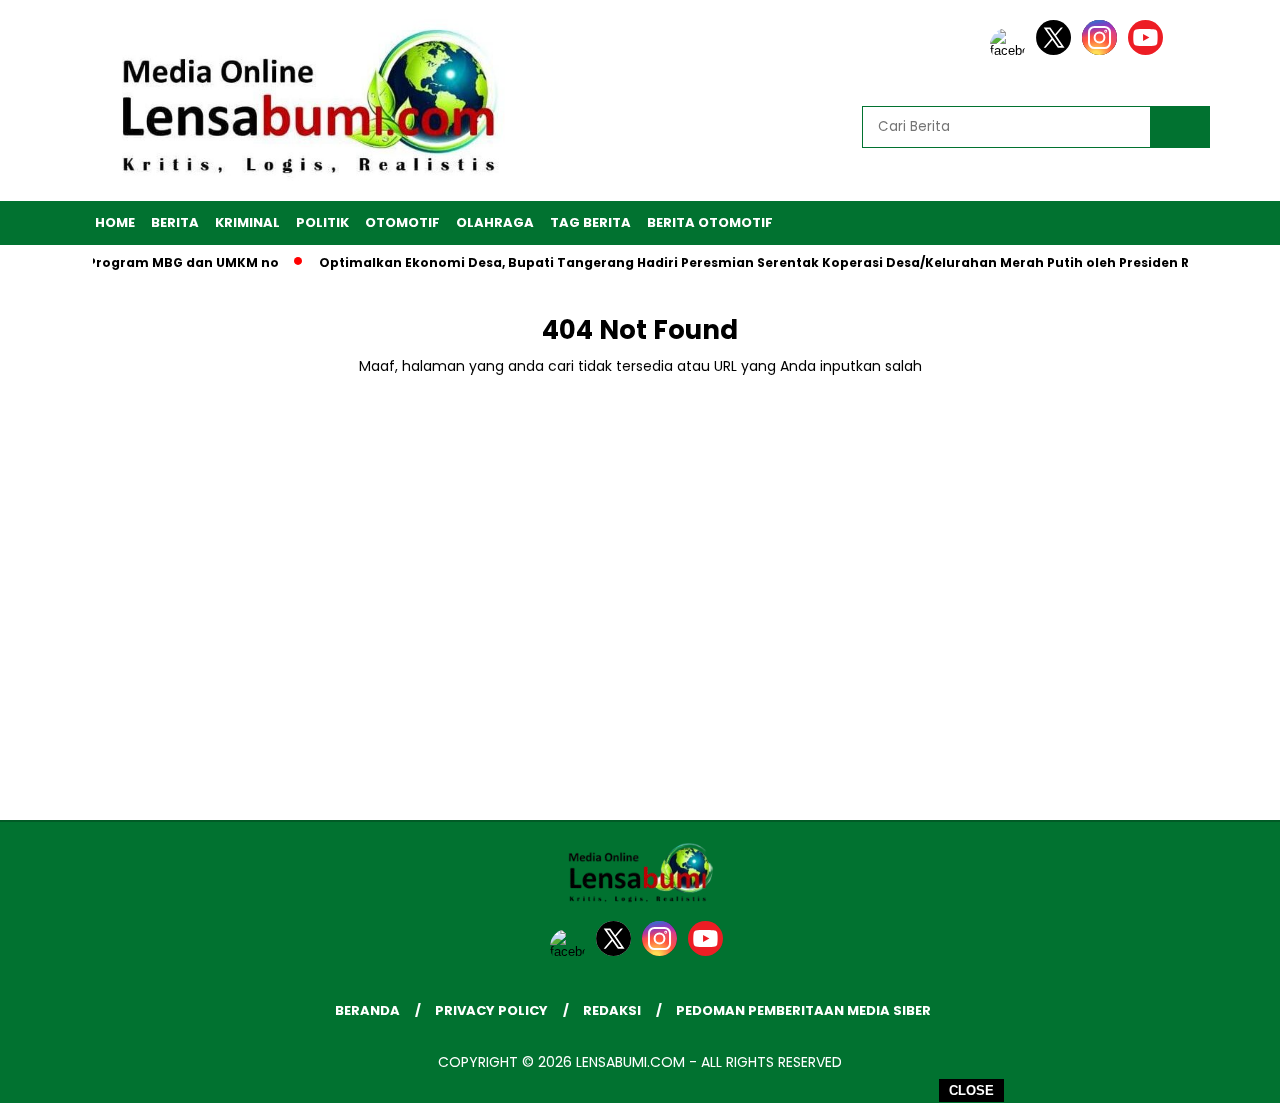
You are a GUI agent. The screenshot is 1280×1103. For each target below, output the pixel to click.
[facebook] (1011, 50)
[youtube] (1149, 50)
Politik (322, 222)
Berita (175, 222)
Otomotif (402, 222)
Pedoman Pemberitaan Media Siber (803, 1010)
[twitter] (1057, 50)
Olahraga (495, 222)
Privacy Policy (491, 1010)
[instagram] (1103, 50)
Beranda (367, 1010)
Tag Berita (590, 222)
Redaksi (612, 1010)
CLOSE (971, 1090)
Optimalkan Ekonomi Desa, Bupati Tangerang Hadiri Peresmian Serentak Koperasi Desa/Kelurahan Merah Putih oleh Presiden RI (742, 262)
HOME (115, 222)
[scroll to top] (1225, 1072)
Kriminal (247, 222)
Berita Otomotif (710, 222)
